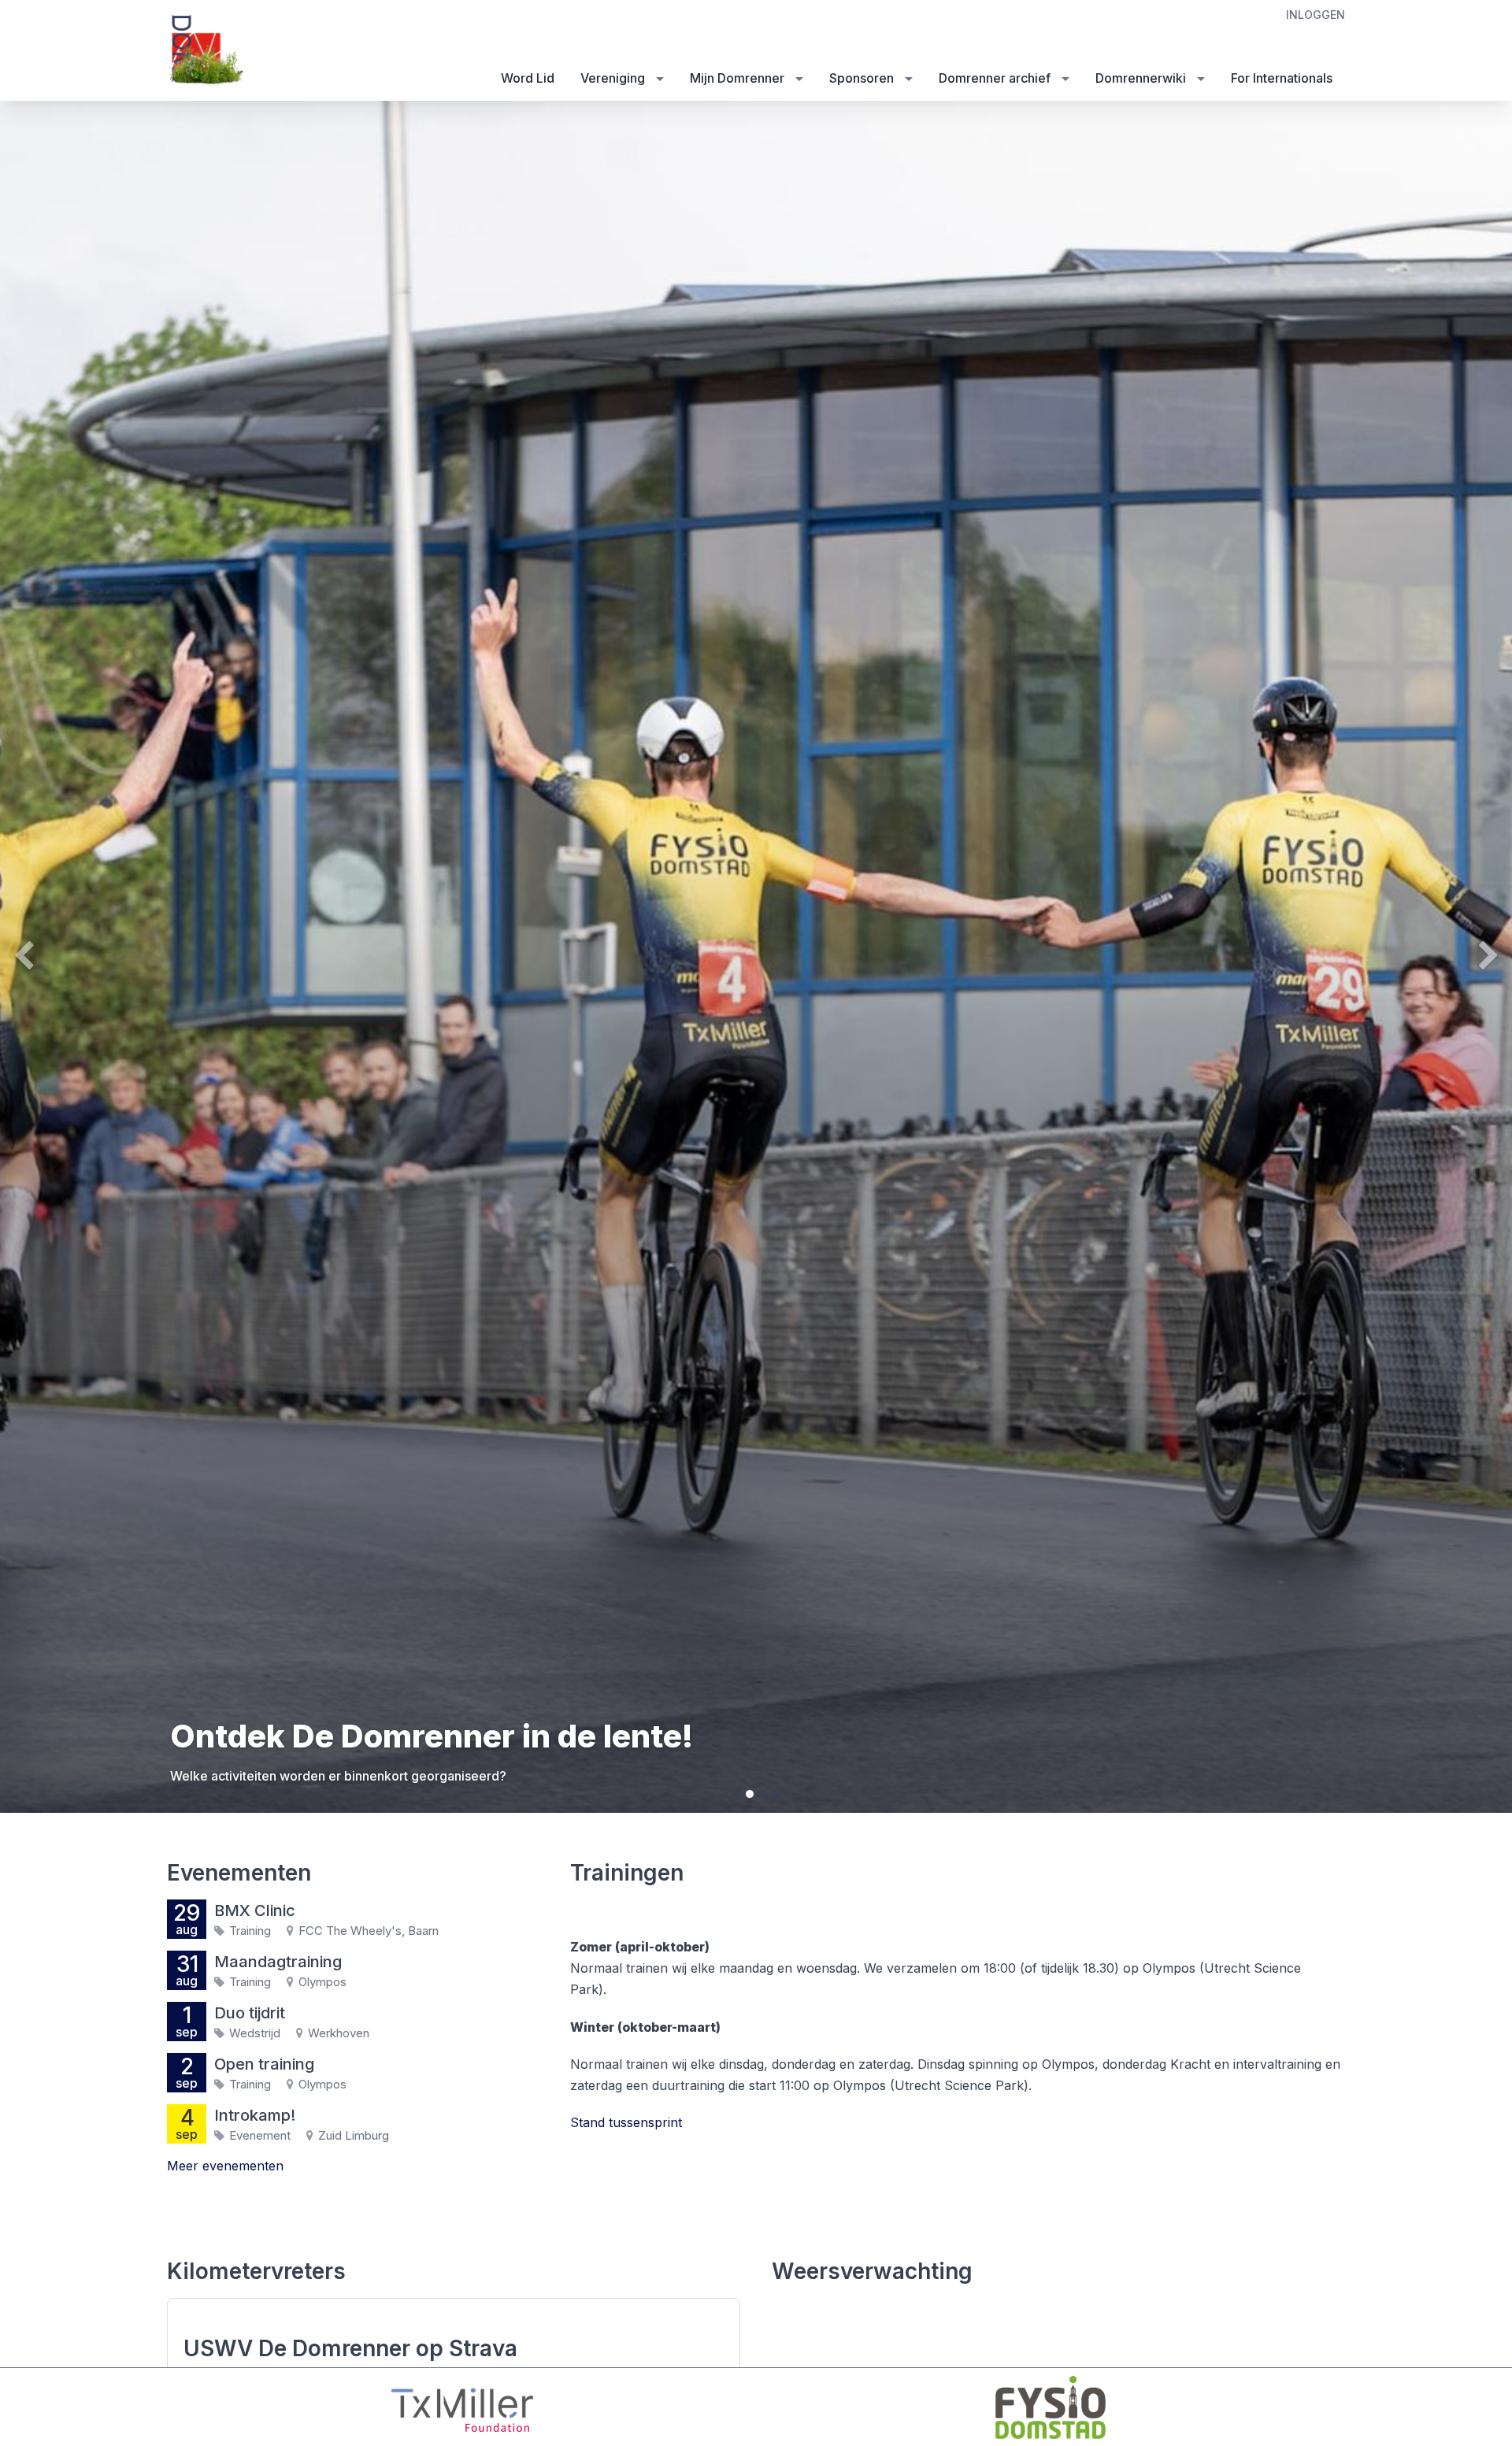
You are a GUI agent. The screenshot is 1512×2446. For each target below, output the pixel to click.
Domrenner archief (995, 78)
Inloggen (1316, 15)
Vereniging (613, 78)
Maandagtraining (278, 1962)
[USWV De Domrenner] (206, 52)
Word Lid (528, 78)
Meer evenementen (225, 2166)
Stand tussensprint (626, 2122)
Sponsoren (862, 78)
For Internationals (1282, 78)
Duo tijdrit (250, 2013)
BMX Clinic (255, 1910)
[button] (113, 957)
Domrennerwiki (1141, 78)
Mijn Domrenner (737, 78)
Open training (264, 2064)
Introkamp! (255, 2115)
